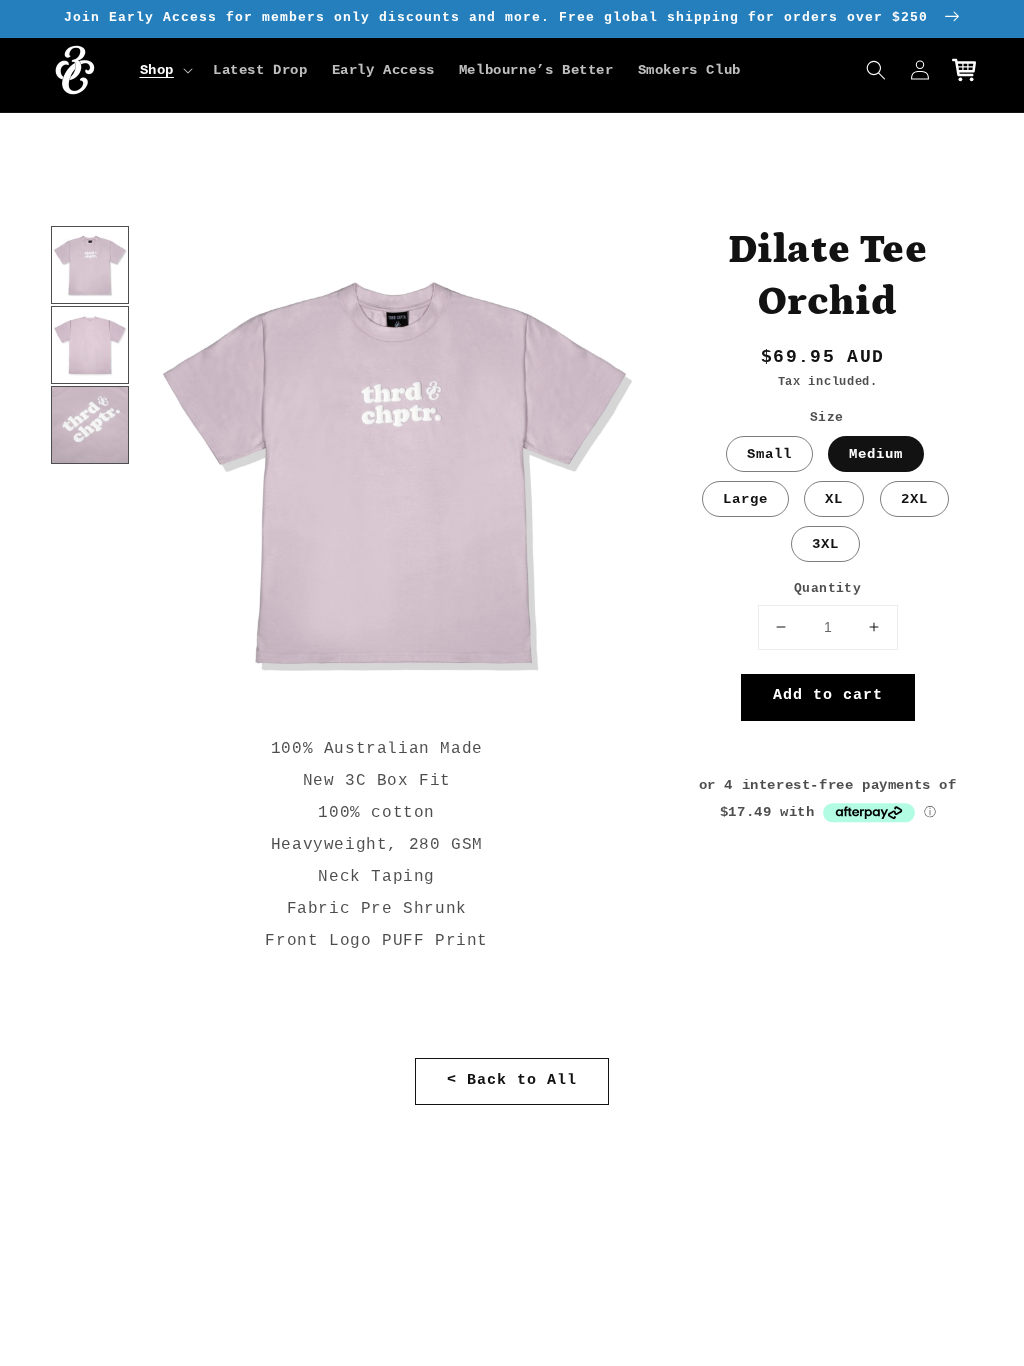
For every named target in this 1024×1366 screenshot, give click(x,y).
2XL (914, 499)
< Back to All (512, 1080)
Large (745, 499)
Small (769, 454)
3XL (825, 544)
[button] (164, 70)
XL (834, 499)
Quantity (827, 588)
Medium (876, 454)
